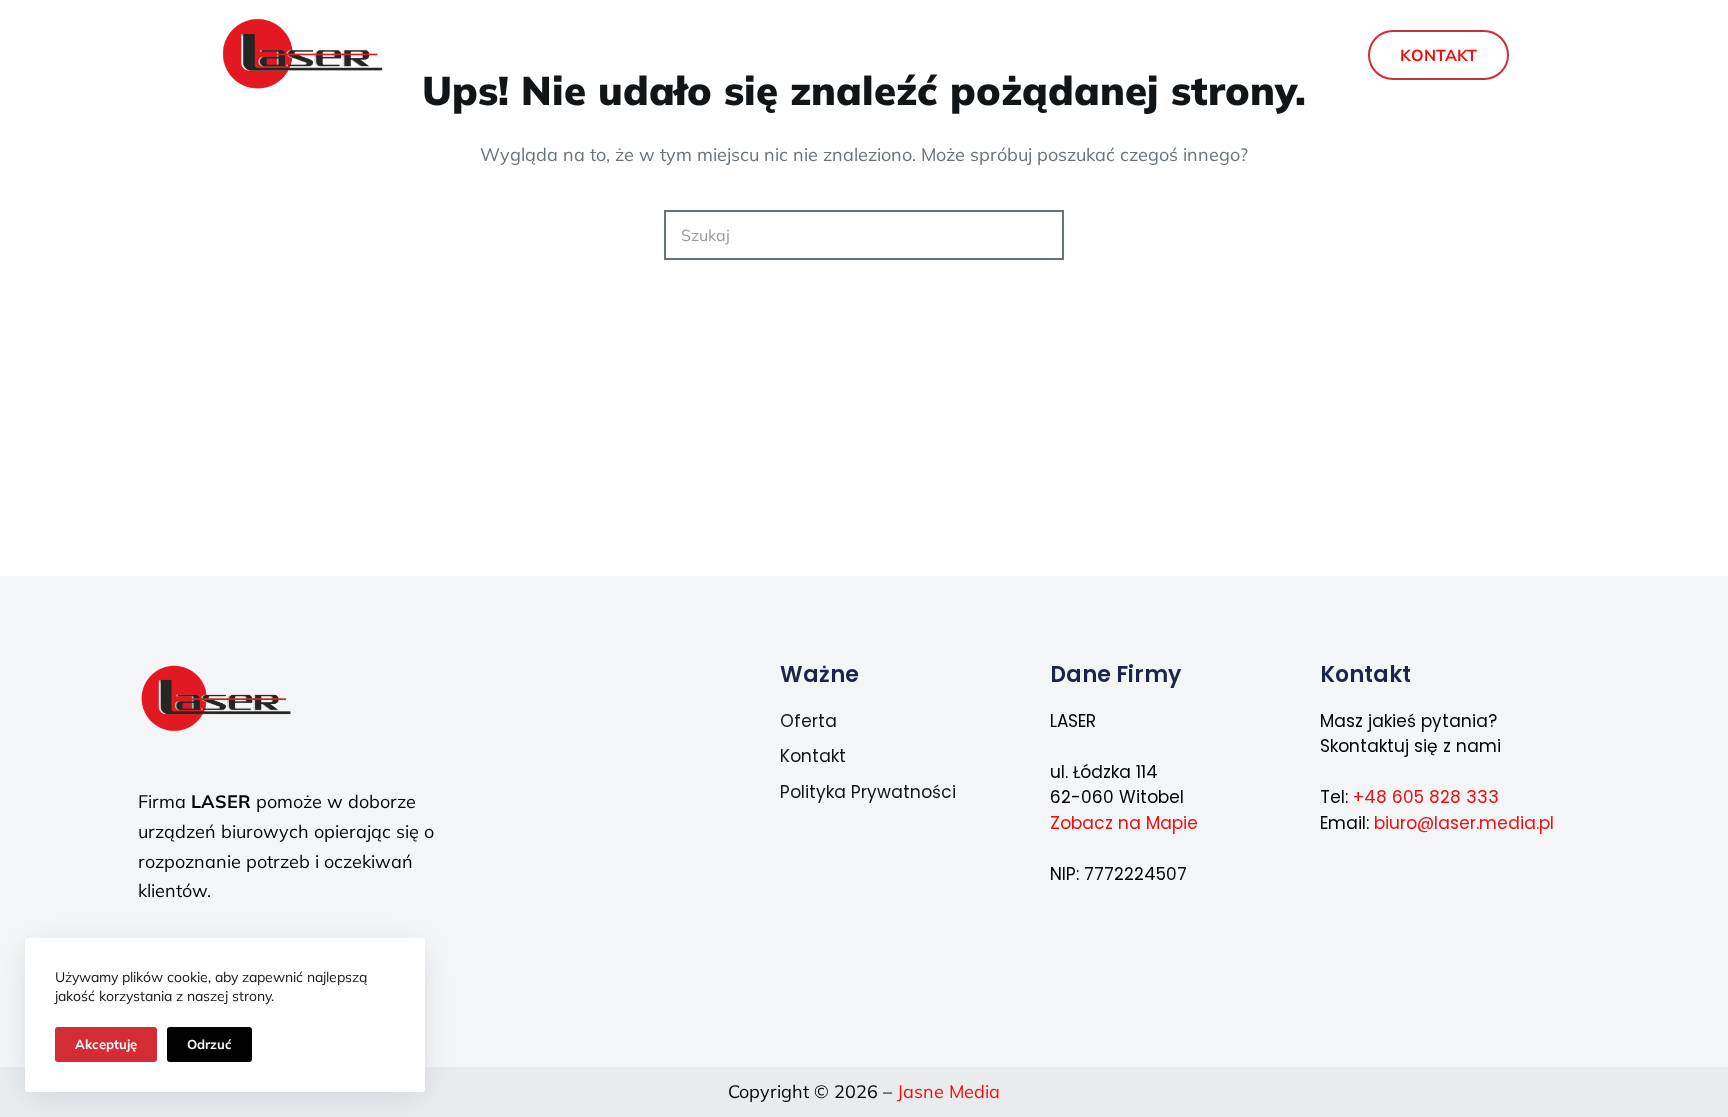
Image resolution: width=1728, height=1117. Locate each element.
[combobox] (841, 235)
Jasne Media (948, 1091)
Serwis (822, 55)
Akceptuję (106, 1044)
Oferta (687, 55)
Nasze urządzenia (980, 55)
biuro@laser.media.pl (1464, 823)
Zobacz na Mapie (1124, 823)
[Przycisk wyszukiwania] (1039, 235)
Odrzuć (209, 1044)
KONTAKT (1438, 55)
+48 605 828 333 (1426, 797)
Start (577, 55)
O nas (1151, 55)
